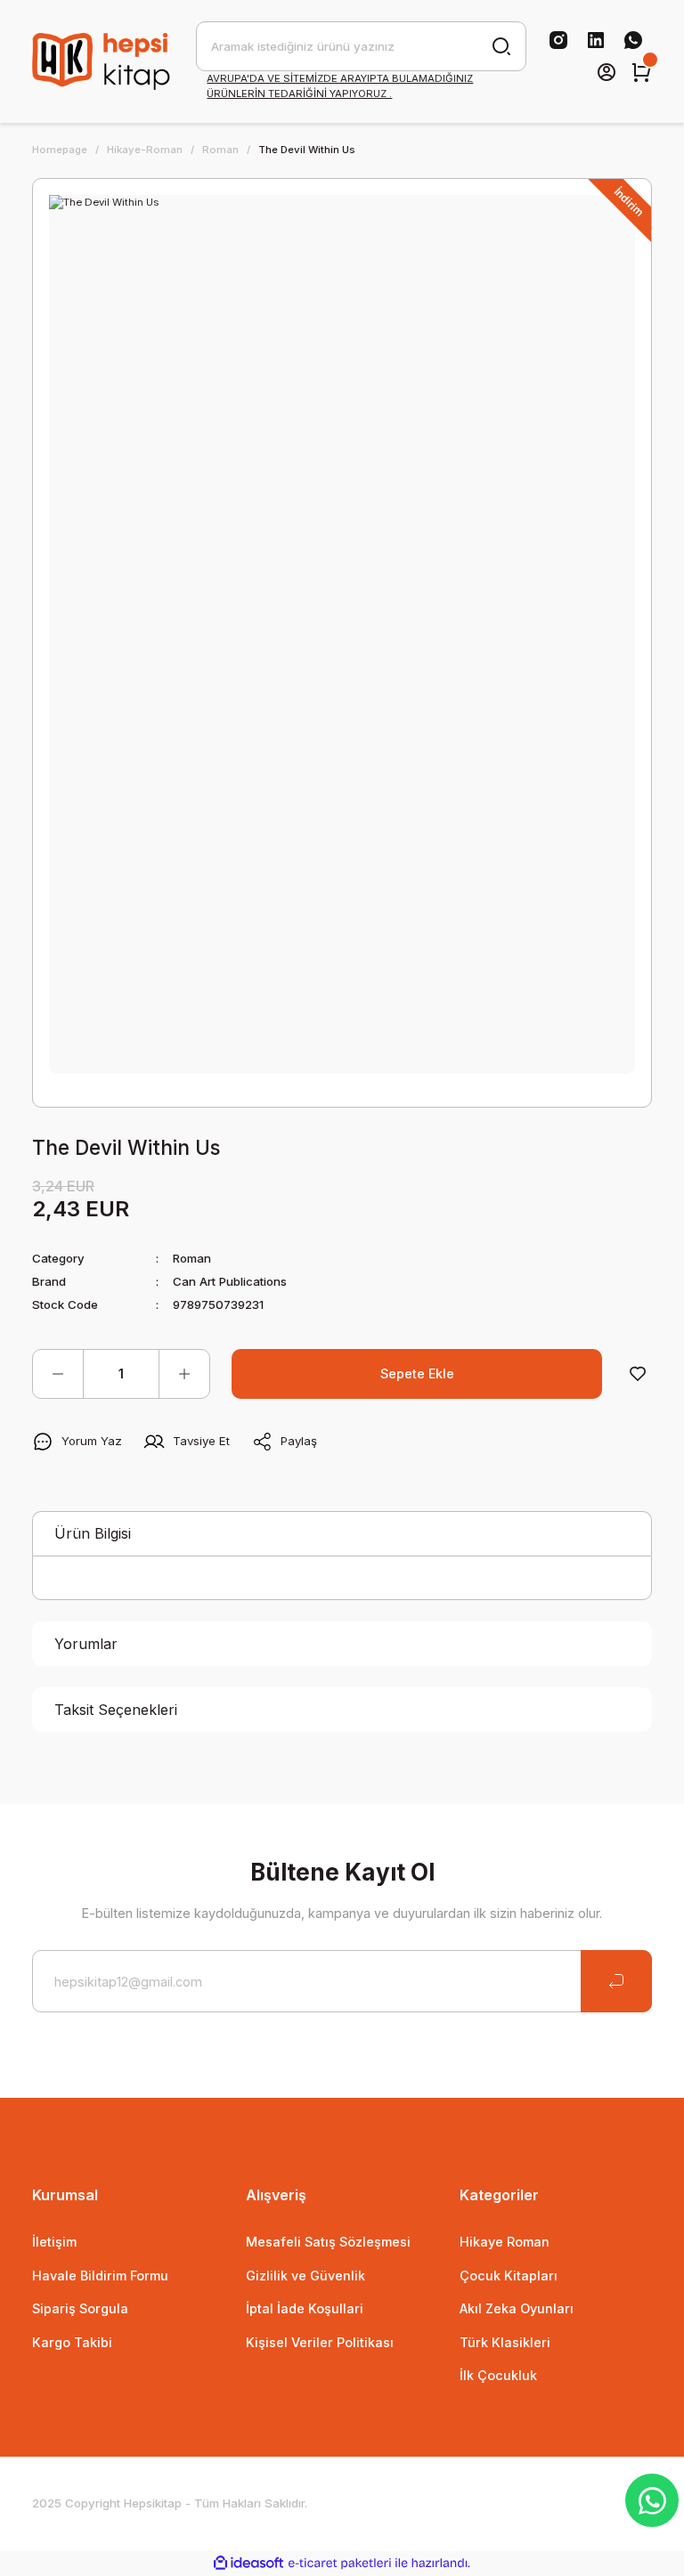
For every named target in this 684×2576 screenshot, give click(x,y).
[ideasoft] (248, 2564)
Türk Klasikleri (505, 2342)
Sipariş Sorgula (80, 2308)
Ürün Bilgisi (93, 1533)
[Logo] (103, 61)
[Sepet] (641, 72)
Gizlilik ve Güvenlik (305, 2275)
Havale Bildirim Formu (100, 2275)
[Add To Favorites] (638, 1374)
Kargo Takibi (72, 2342)
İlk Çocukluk (498, 2375)
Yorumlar (86, 1644)
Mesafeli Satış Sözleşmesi (328, 2242)
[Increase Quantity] (184, 1374)
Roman (192, 1258)
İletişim (54, 2242)
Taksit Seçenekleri (116, 1710)
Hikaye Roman (505, 2242)
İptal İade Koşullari (305, 2308)
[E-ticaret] (340, 2563)
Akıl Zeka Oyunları (517, 2308)
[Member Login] (607, 72)
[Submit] (616, 1981)
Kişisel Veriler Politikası (320, 2342)
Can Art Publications (230, 1281)
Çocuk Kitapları (509, 2275)
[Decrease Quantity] (58, 1374)
